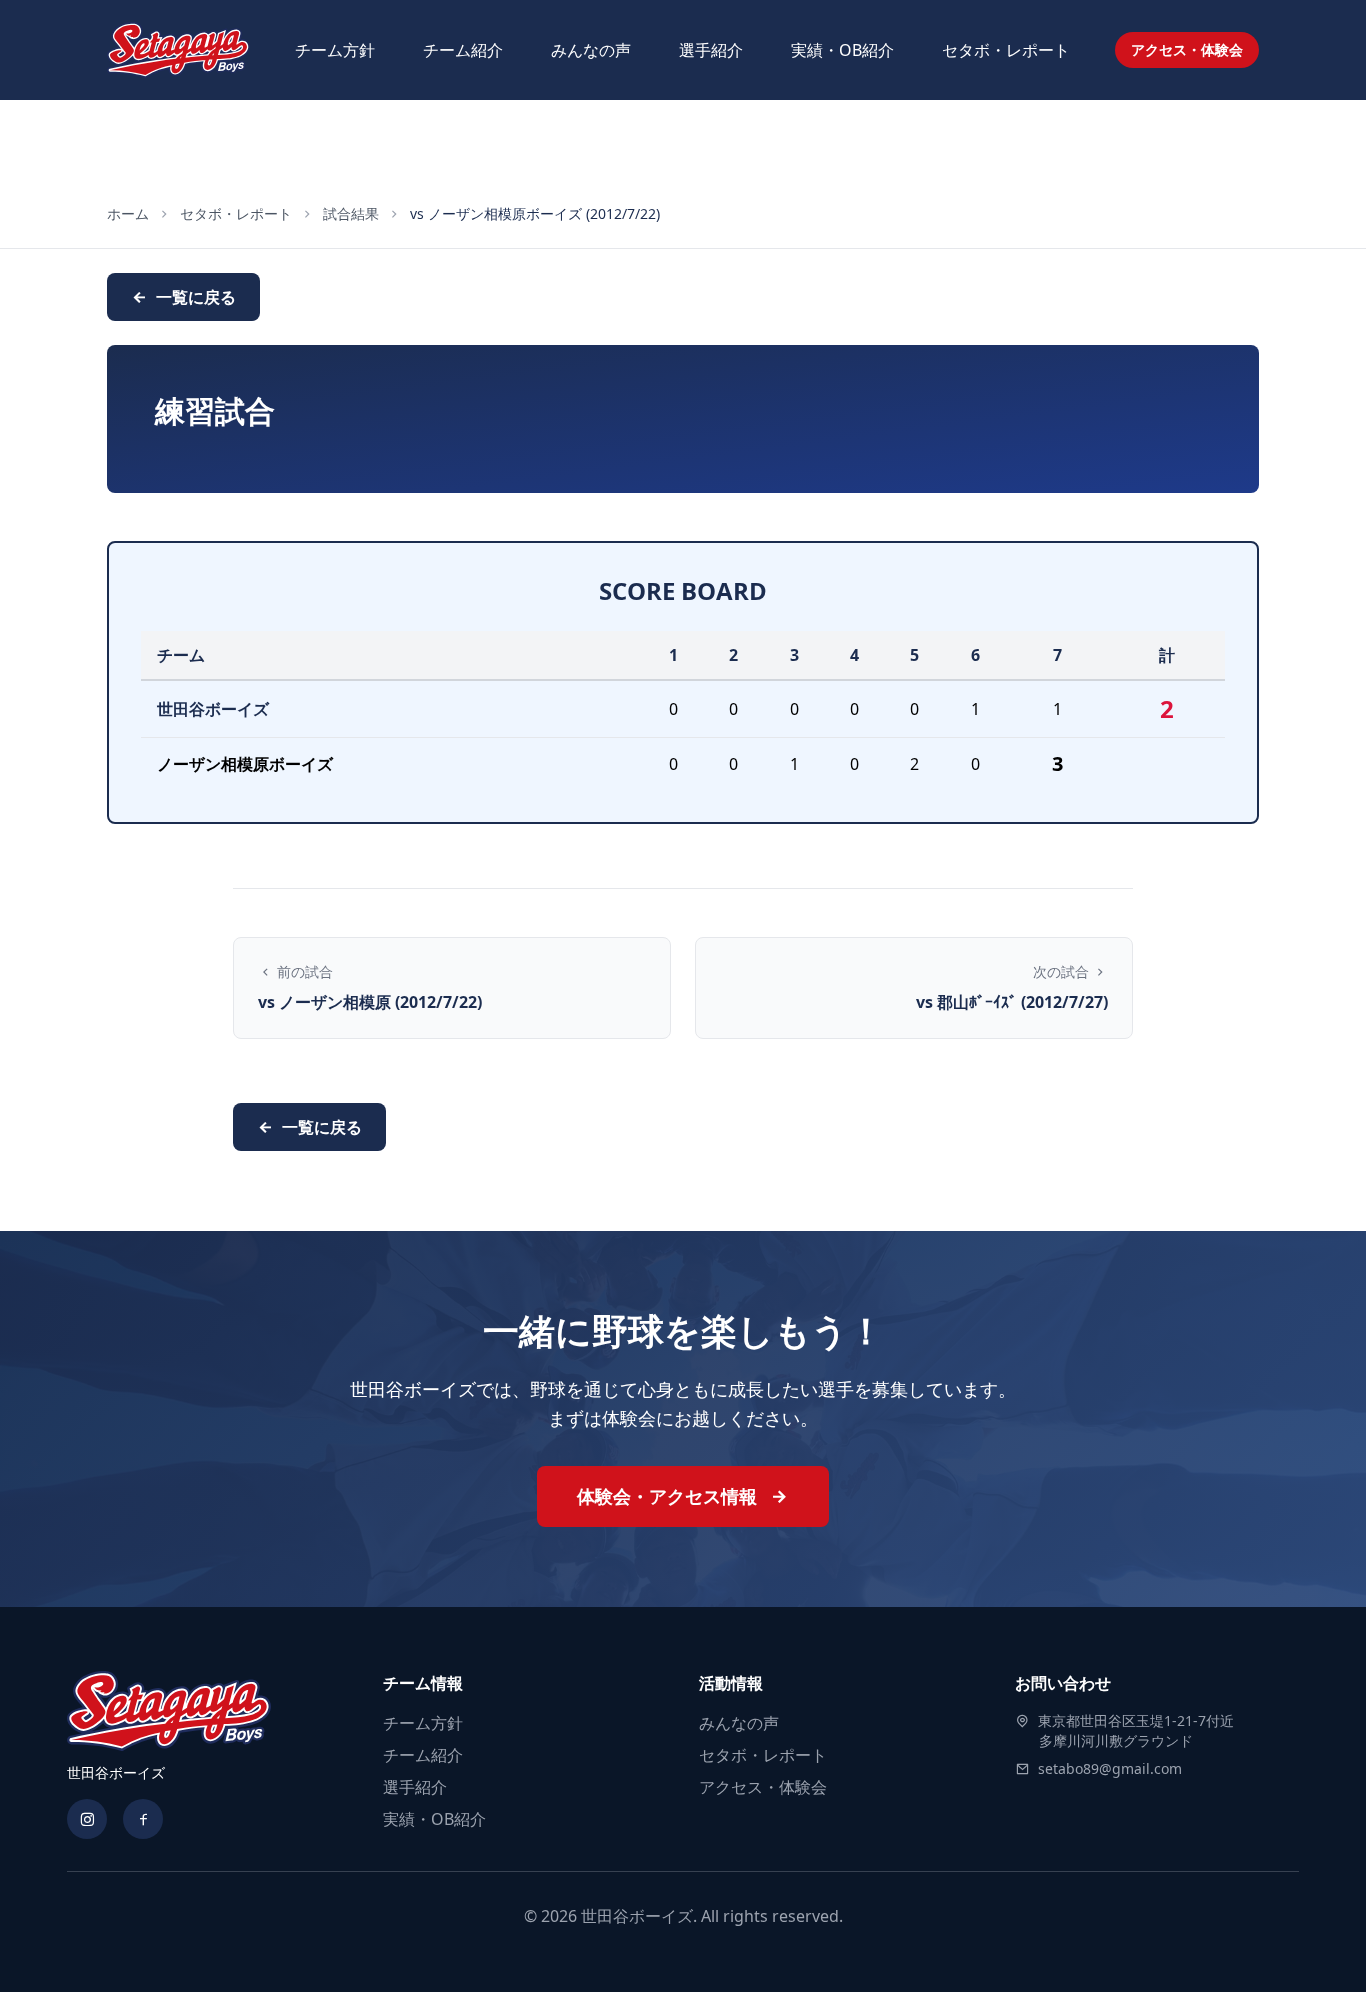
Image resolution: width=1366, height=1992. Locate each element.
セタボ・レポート (1006, 50)
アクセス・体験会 (1187, 49)
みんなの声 (591, 50)
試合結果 (351, 213)
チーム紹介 (463, 50)
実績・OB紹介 (842, 50)
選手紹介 (711, 50)
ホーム (128, 213)
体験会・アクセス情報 (669, 1496)
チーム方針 (335, 50)
